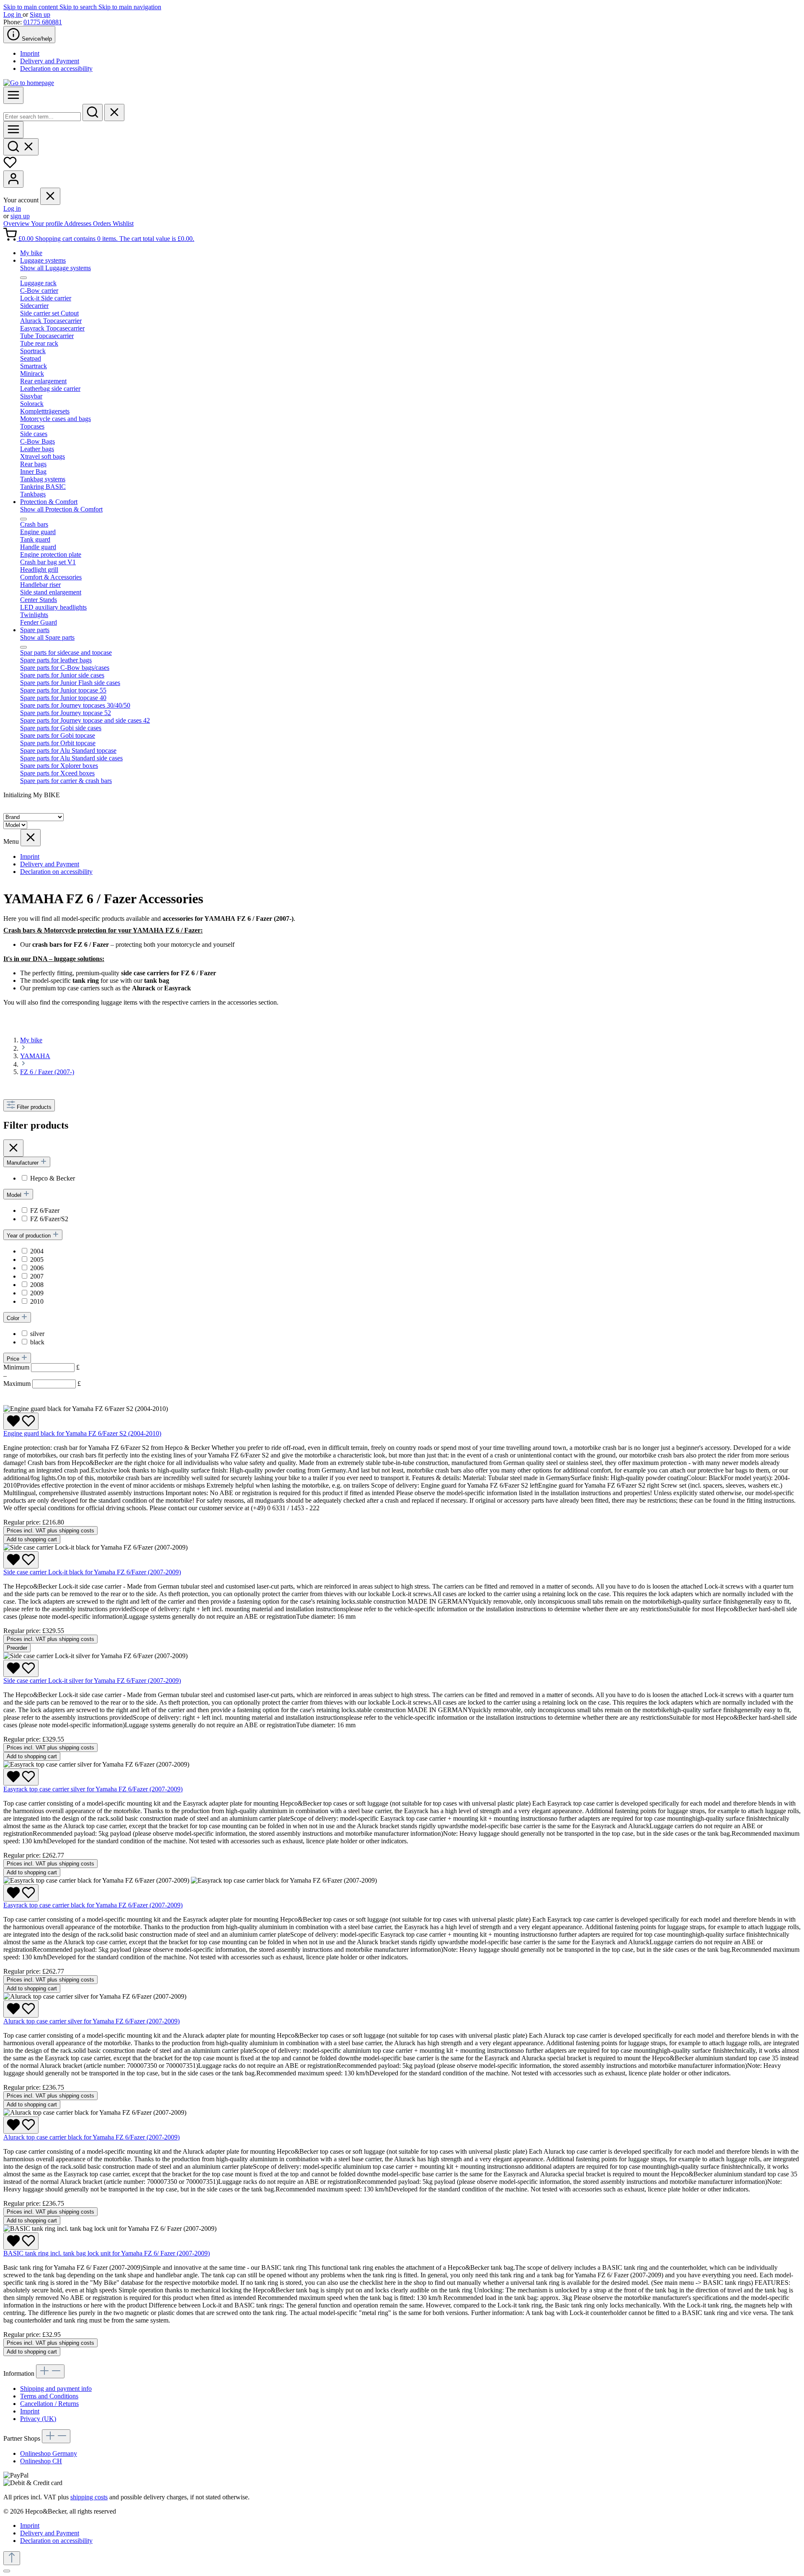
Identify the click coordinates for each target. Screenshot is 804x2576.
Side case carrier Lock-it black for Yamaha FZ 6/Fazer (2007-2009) (92, 1572)
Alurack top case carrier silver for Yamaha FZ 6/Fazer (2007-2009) (91, 2021)
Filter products (34, 1107)
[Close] (7, 2571)
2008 (37, 1285)
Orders (103, 223)
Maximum (42, 1384)
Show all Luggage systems (55, 268)
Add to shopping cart (32, 1539)
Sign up (40, 14)
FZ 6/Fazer (45, 1210)
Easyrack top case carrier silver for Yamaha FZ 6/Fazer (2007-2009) (93, 1789)
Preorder (17, 1648)
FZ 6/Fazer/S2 (49, 1219)
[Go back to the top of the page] (12, 2558)
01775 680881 (43, 22)
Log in (13, 14)
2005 (37, 1260)
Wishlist (123, 223)
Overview (17, 223)
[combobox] (42, 117)
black (37, 1342)
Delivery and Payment (50, 61)
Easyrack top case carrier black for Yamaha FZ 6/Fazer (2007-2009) (93, 1905)
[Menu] (13, 95)
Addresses (79, 223)
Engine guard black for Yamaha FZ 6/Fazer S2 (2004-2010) (82, 1433)
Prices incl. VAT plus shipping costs (50, 1531)
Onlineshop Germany (49, 2453)
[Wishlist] (10, 167)
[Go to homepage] (29, 83)
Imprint (30, 53)
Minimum (41, 1367)
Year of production (30, 1236)
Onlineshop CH (41, 2461)
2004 (37, 1251)
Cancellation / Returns (49, 2404)
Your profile (48, 223)
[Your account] (13, 179)
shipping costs (89, 2497)
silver (37, 1334)
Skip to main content (31, 7)
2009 (37, 1293)
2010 (37, 1301)
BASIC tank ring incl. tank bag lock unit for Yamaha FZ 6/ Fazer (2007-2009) (107, 2253)
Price (14, 1359)
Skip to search (79, 7)
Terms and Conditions (49, 2396)
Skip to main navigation (130, 7)
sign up (20, 216)
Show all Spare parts (47, 637)
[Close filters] (13, 1148)
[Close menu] (50, 196)
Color (14, 1318)
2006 (37, 1268)
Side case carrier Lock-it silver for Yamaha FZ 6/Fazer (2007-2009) (92, 1681)
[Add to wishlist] (21, 1421)
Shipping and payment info (56, 2389)
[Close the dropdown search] (114, 112)
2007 (37, 1276)
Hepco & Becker (53, 1178)
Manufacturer (23, 1163)
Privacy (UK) (38, 2419)
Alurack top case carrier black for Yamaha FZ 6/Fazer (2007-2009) (91, 2137)
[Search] (93, 112)
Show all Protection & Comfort (61, 509)
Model (15, 1195)
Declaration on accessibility (56, 68)
